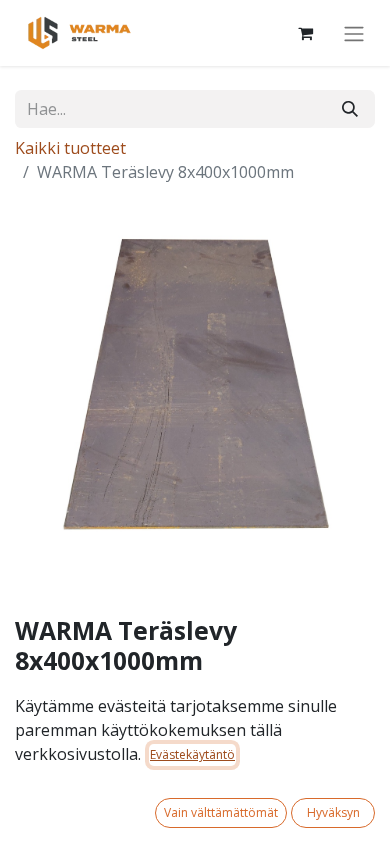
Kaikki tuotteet (70, 148)
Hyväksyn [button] (333, 812)
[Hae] (350, 109)
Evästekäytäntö (192, 754)
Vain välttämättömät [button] (221, 812)
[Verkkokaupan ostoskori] (305, 33)
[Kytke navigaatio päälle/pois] (354, 33)
